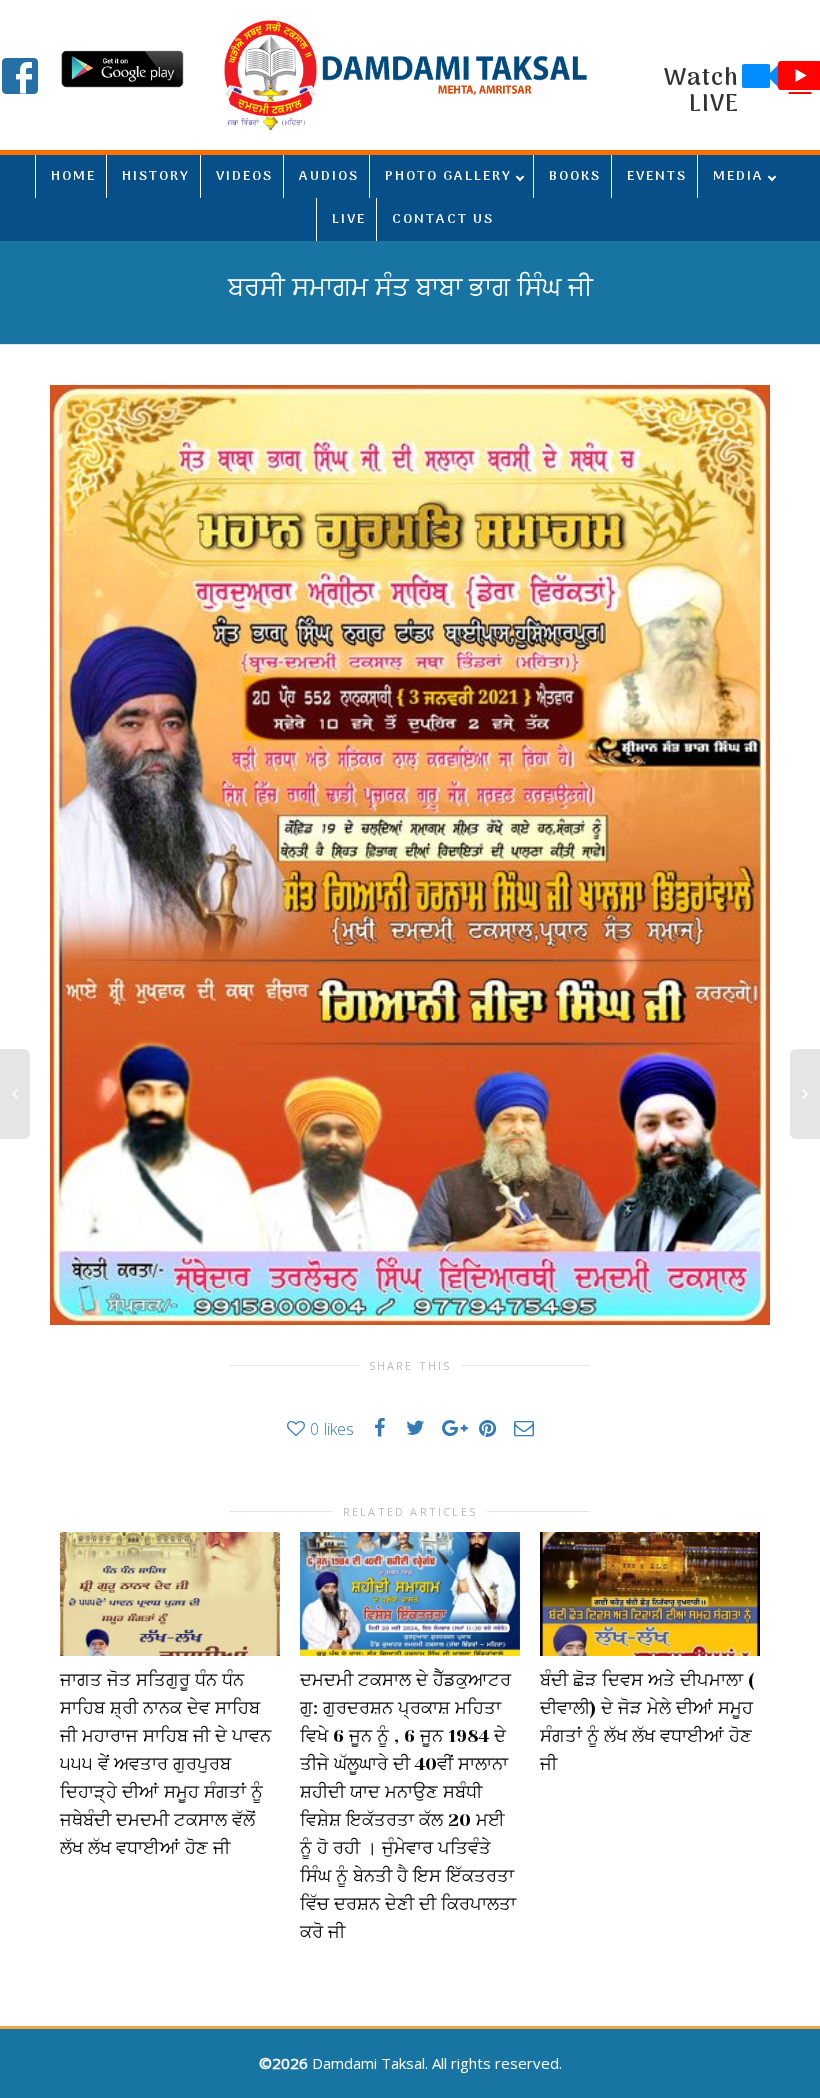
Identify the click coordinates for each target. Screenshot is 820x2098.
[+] (170, 1594)
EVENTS (657, 176)
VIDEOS (244, 176)
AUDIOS (329, 176)
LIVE (349, 219)
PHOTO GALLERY (448, 176)
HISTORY (156, 176)
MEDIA (738, 176)
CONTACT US (443, 219)
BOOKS (575, 176)
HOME (73, 176)
